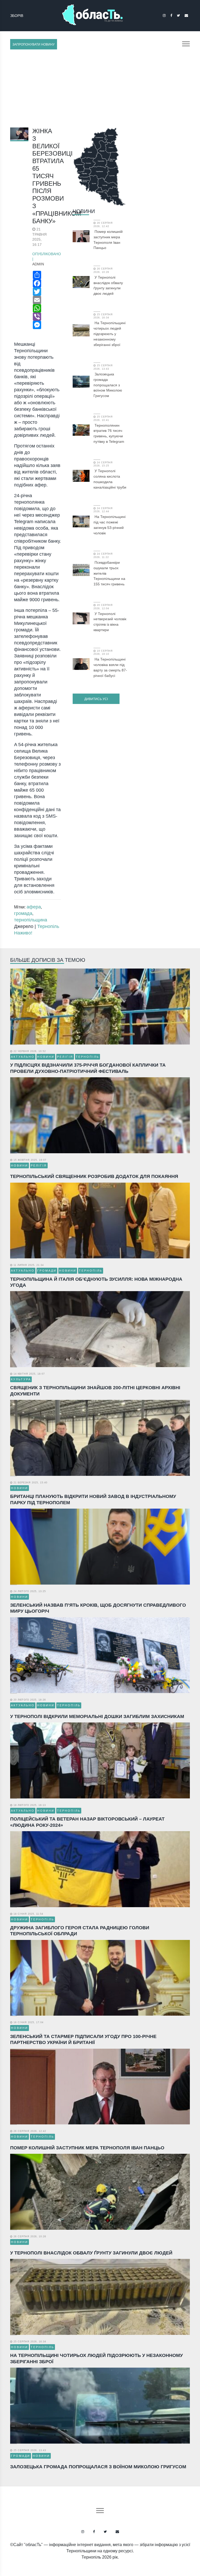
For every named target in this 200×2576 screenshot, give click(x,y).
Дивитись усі (96, 699)
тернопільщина (31, 920)
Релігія (65, 1057)
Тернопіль (87, 1057)
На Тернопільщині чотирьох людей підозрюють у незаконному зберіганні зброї (110, 334)
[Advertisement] (100, 88)
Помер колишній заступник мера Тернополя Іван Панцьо (108, 240)
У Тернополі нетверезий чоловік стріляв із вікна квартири (110, 622)
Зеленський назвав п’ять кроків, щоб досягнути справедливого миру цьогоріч (98, 1608)
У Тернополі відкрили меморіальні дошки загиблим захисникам (97, 1716)
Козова (17, 15)
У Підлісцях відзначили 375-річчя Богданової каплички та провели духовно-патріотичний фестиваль (88, 1068)
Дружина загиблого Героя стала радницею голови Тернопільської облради (80, 1931)
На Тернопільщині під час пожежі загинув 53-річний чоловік (110, 525)
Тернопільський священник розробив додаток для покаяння (94, 1176)
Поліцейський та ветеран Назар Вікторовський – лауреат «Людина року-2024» (87, 1822)
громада (23, 913)
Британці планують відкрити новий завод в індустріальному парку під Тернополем (93, 1499)
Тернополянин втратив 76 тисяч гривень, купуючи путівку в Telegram (109, 433)
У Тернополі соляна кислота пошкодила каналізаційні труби (110, 479)
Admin (38, 264)
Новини (84, 211)
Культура (21, 1379)
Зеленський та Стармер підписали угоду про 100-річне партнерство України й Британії (83, 2039)
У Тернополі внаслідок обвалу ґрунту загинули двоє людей (108, 285)
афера (34, 907)
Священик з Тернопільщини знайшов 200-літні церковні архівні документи (95, 1391)
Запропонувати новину (34, 44)
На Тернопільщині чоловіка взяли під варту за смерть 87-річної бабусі (110, 667)
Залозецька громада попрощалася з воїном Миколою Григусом (108, 385)
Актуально (23, 1057)
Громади (47, 1271)
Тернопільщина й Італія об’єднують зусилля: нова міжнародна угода (96, 1282)
